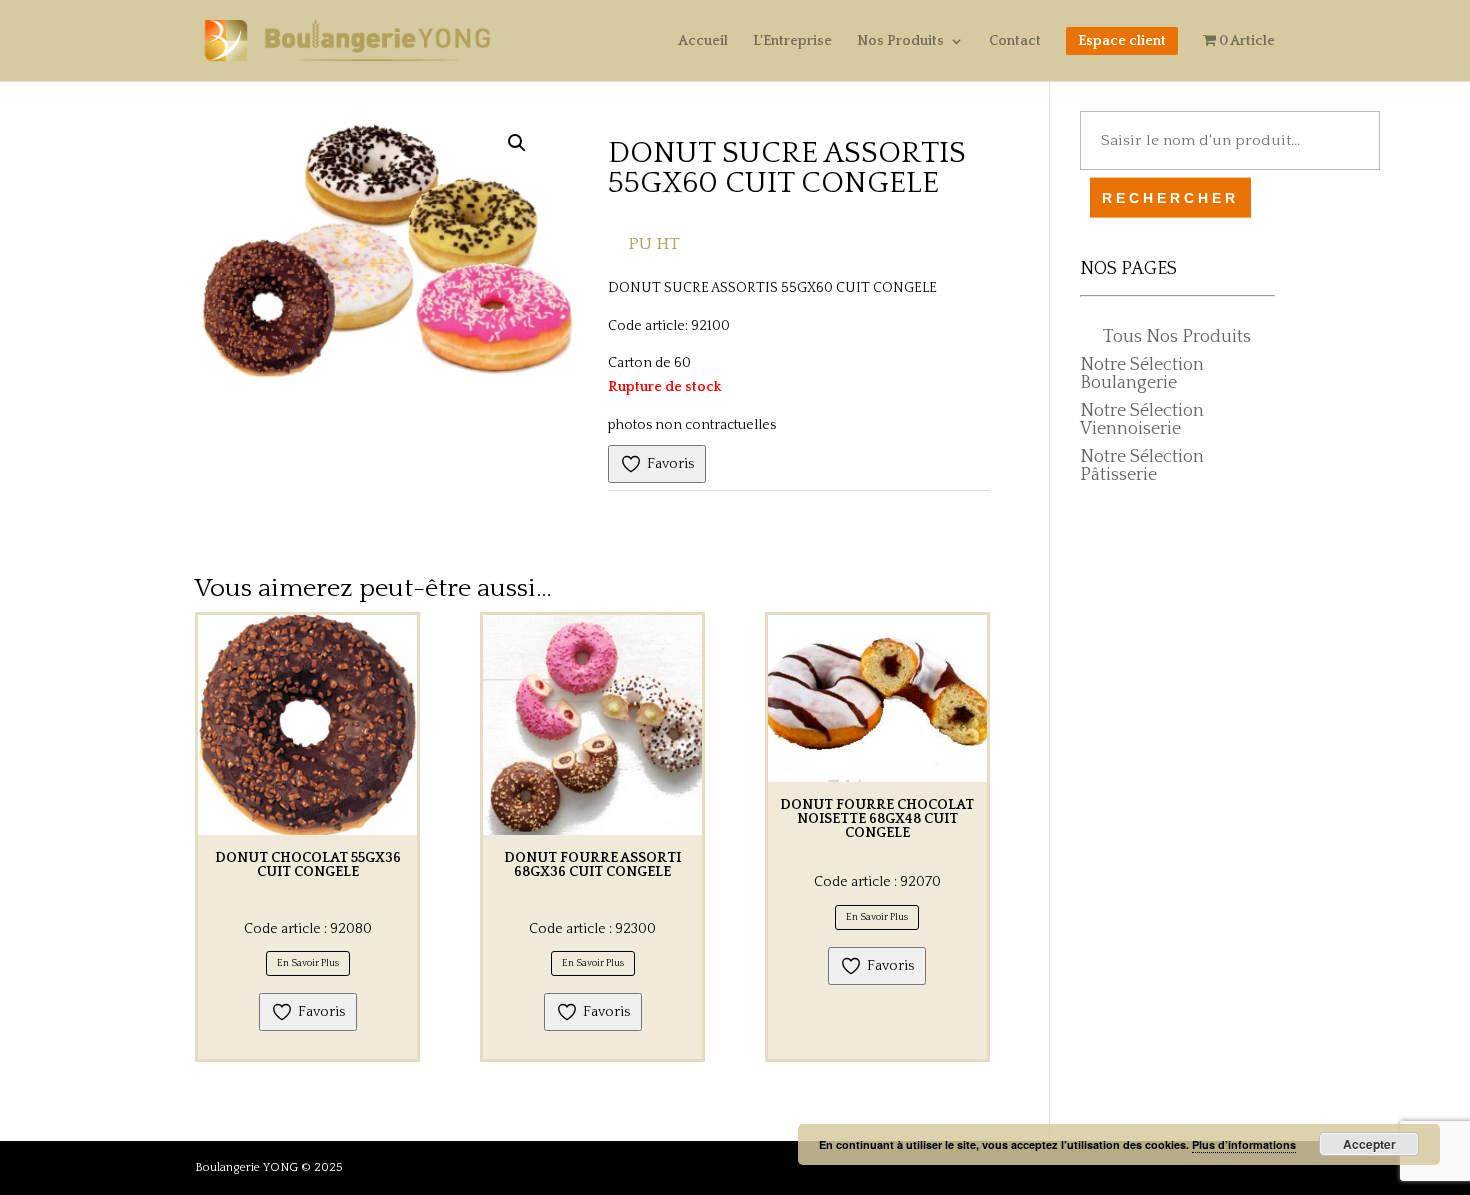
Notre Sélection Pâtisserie (1142, 466)
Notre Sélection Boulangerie (1142, 374)
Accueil (703, 41)
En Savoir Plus (308, 963)
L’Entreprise (792, 41)
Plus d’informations (1244, 1144)
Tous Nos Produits (1177, 337)
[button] (517, 143)
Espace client (1122, 41)
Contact (1015, 41)
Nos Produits (900, 41)
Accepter (1369, 1144)
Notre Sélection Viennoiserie (1142, 420)
